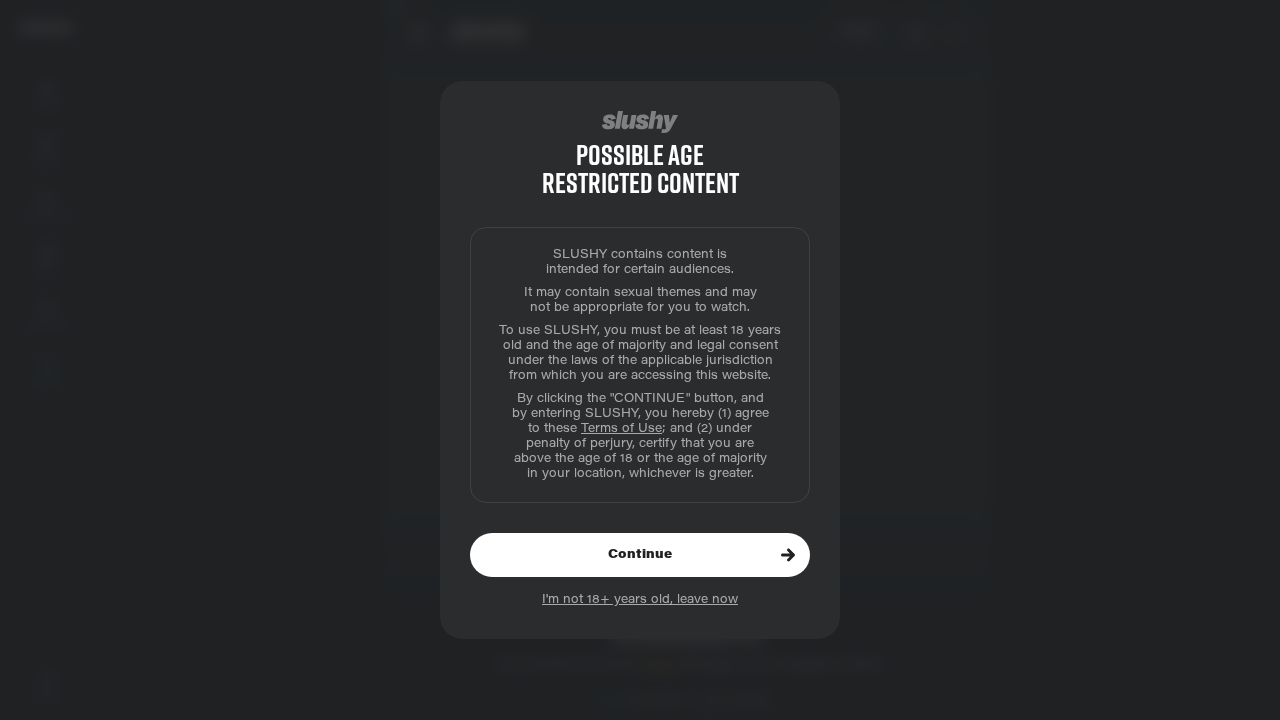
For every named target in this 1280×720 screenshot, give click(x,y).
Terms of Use (621, 429)
